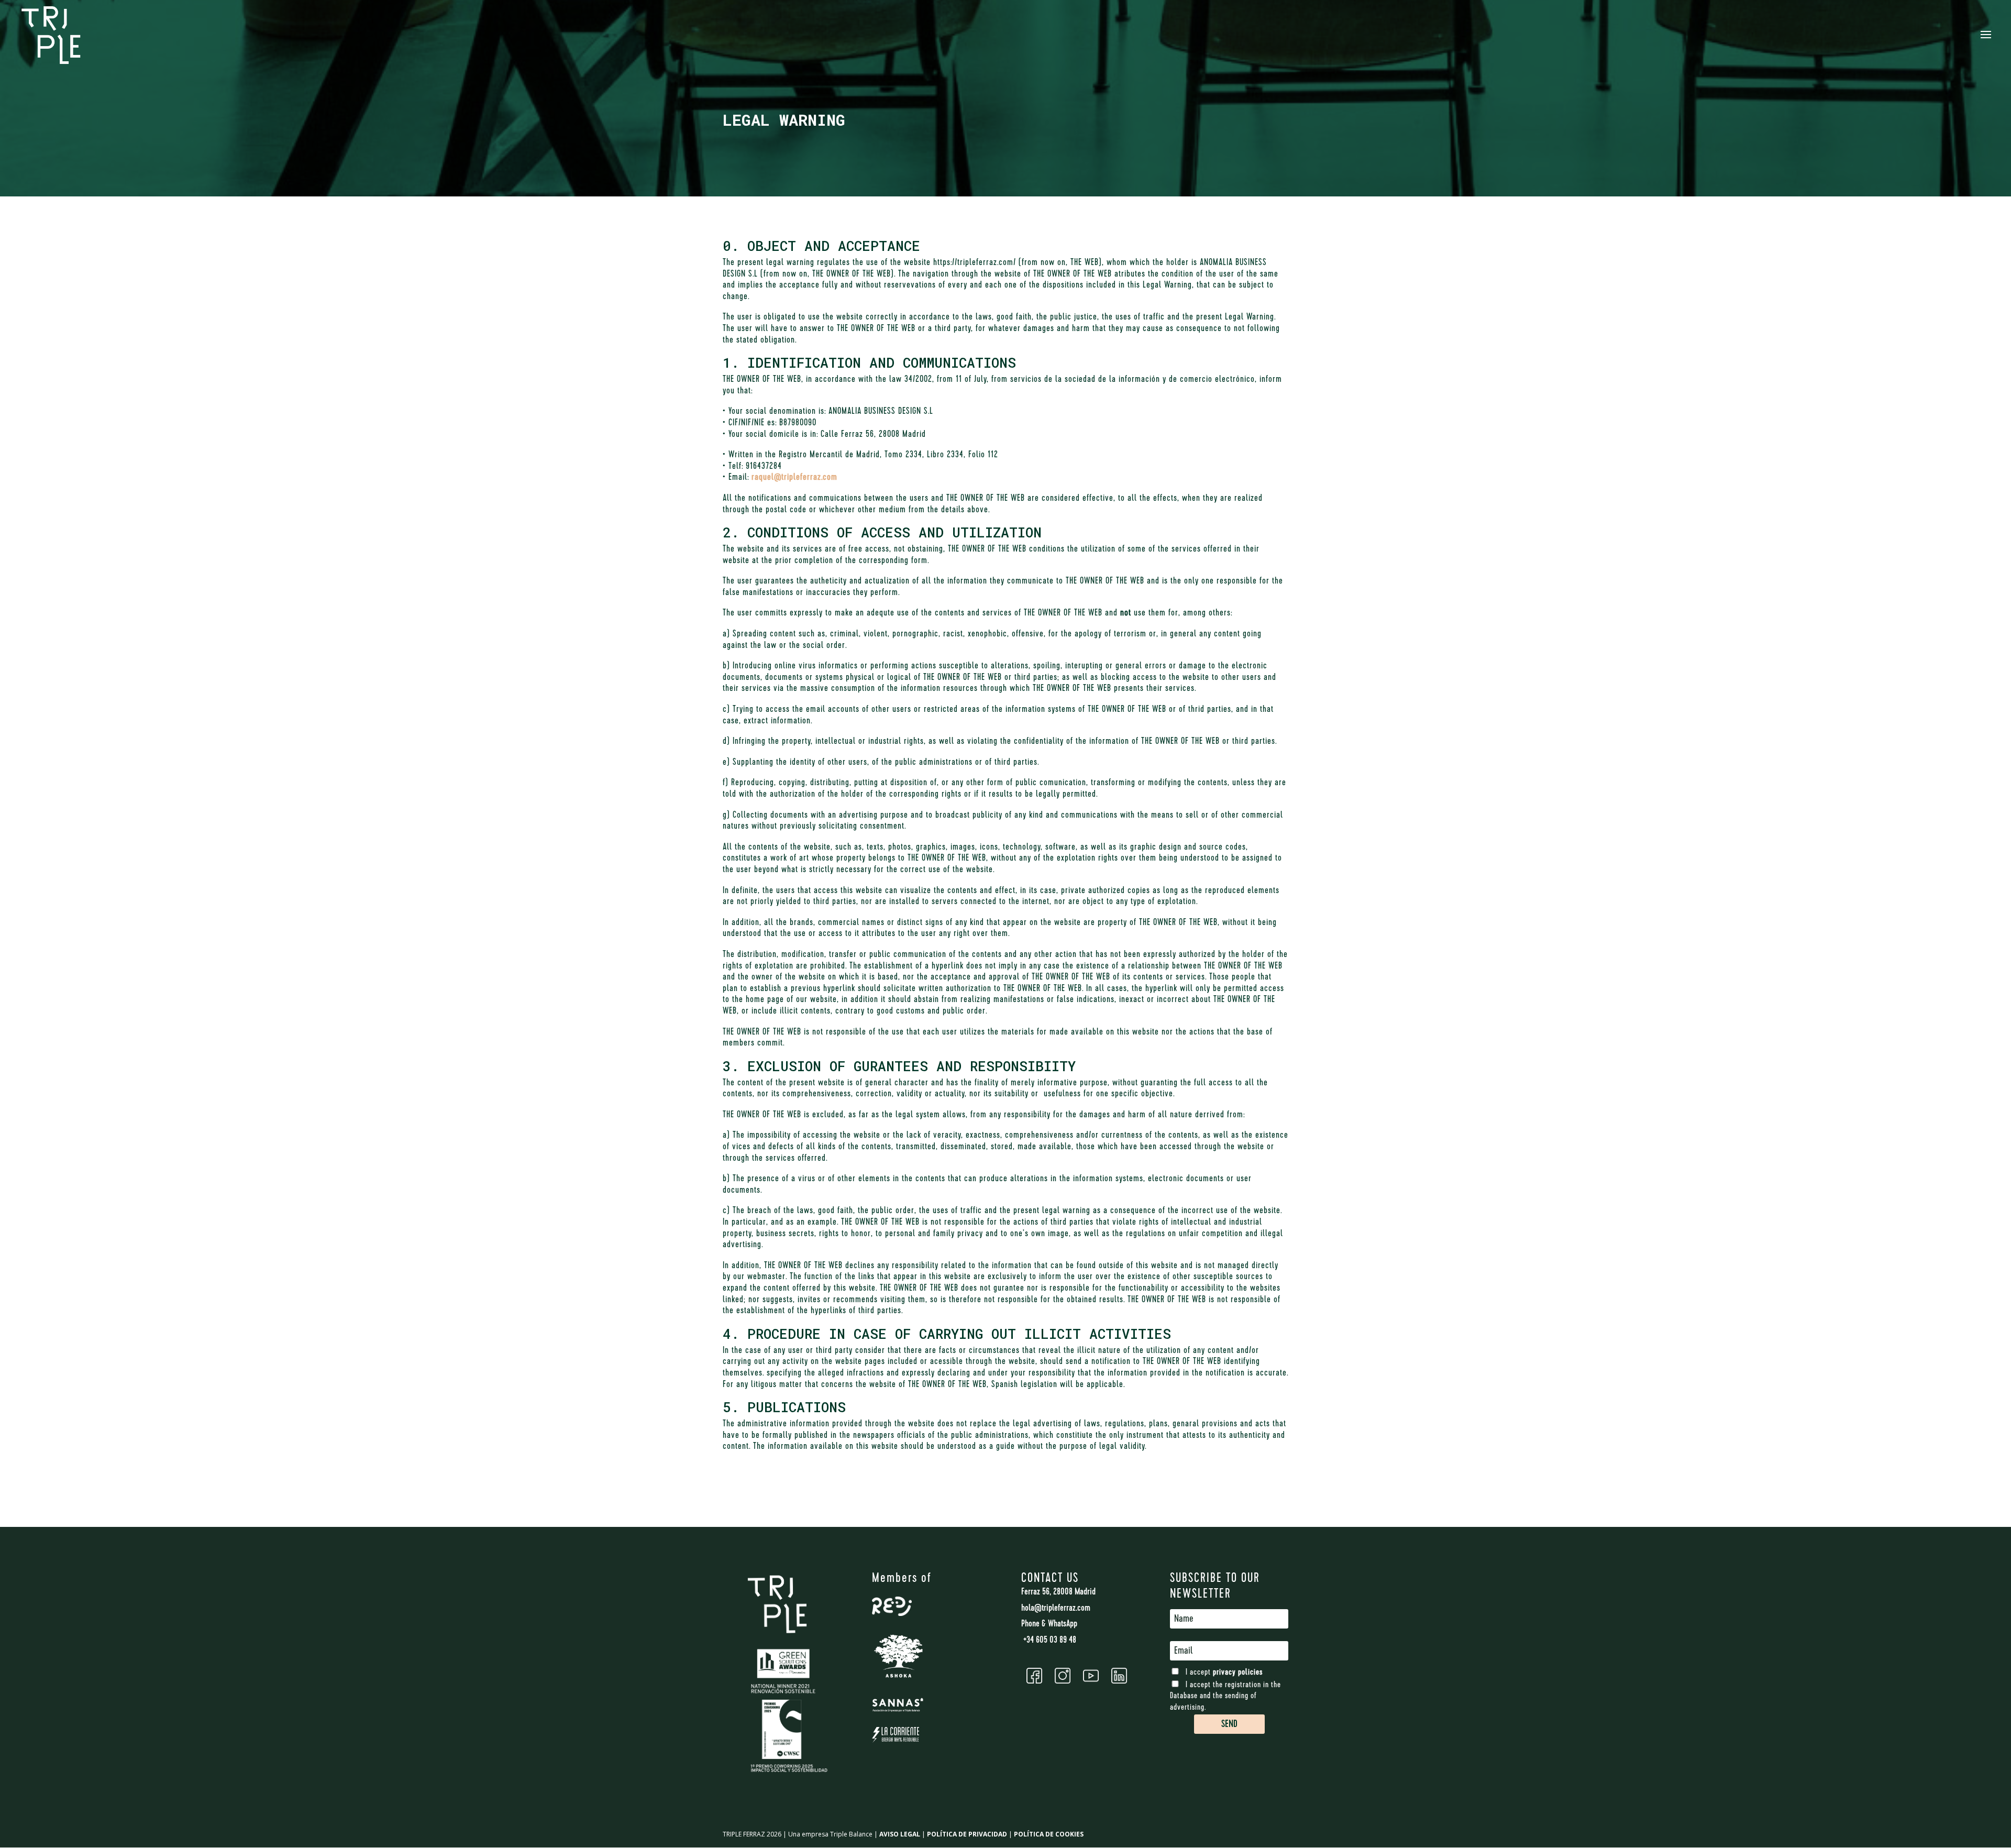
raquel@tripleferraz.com (794, 478)
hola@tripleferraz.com (1056, 1609)
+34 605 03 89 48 (1049, 1641)
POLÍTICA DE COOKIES (1049, 1834)
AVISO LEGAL (900, 1834)
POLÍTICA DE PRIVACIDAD (967, 1834)
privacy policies (1238, 1673)
